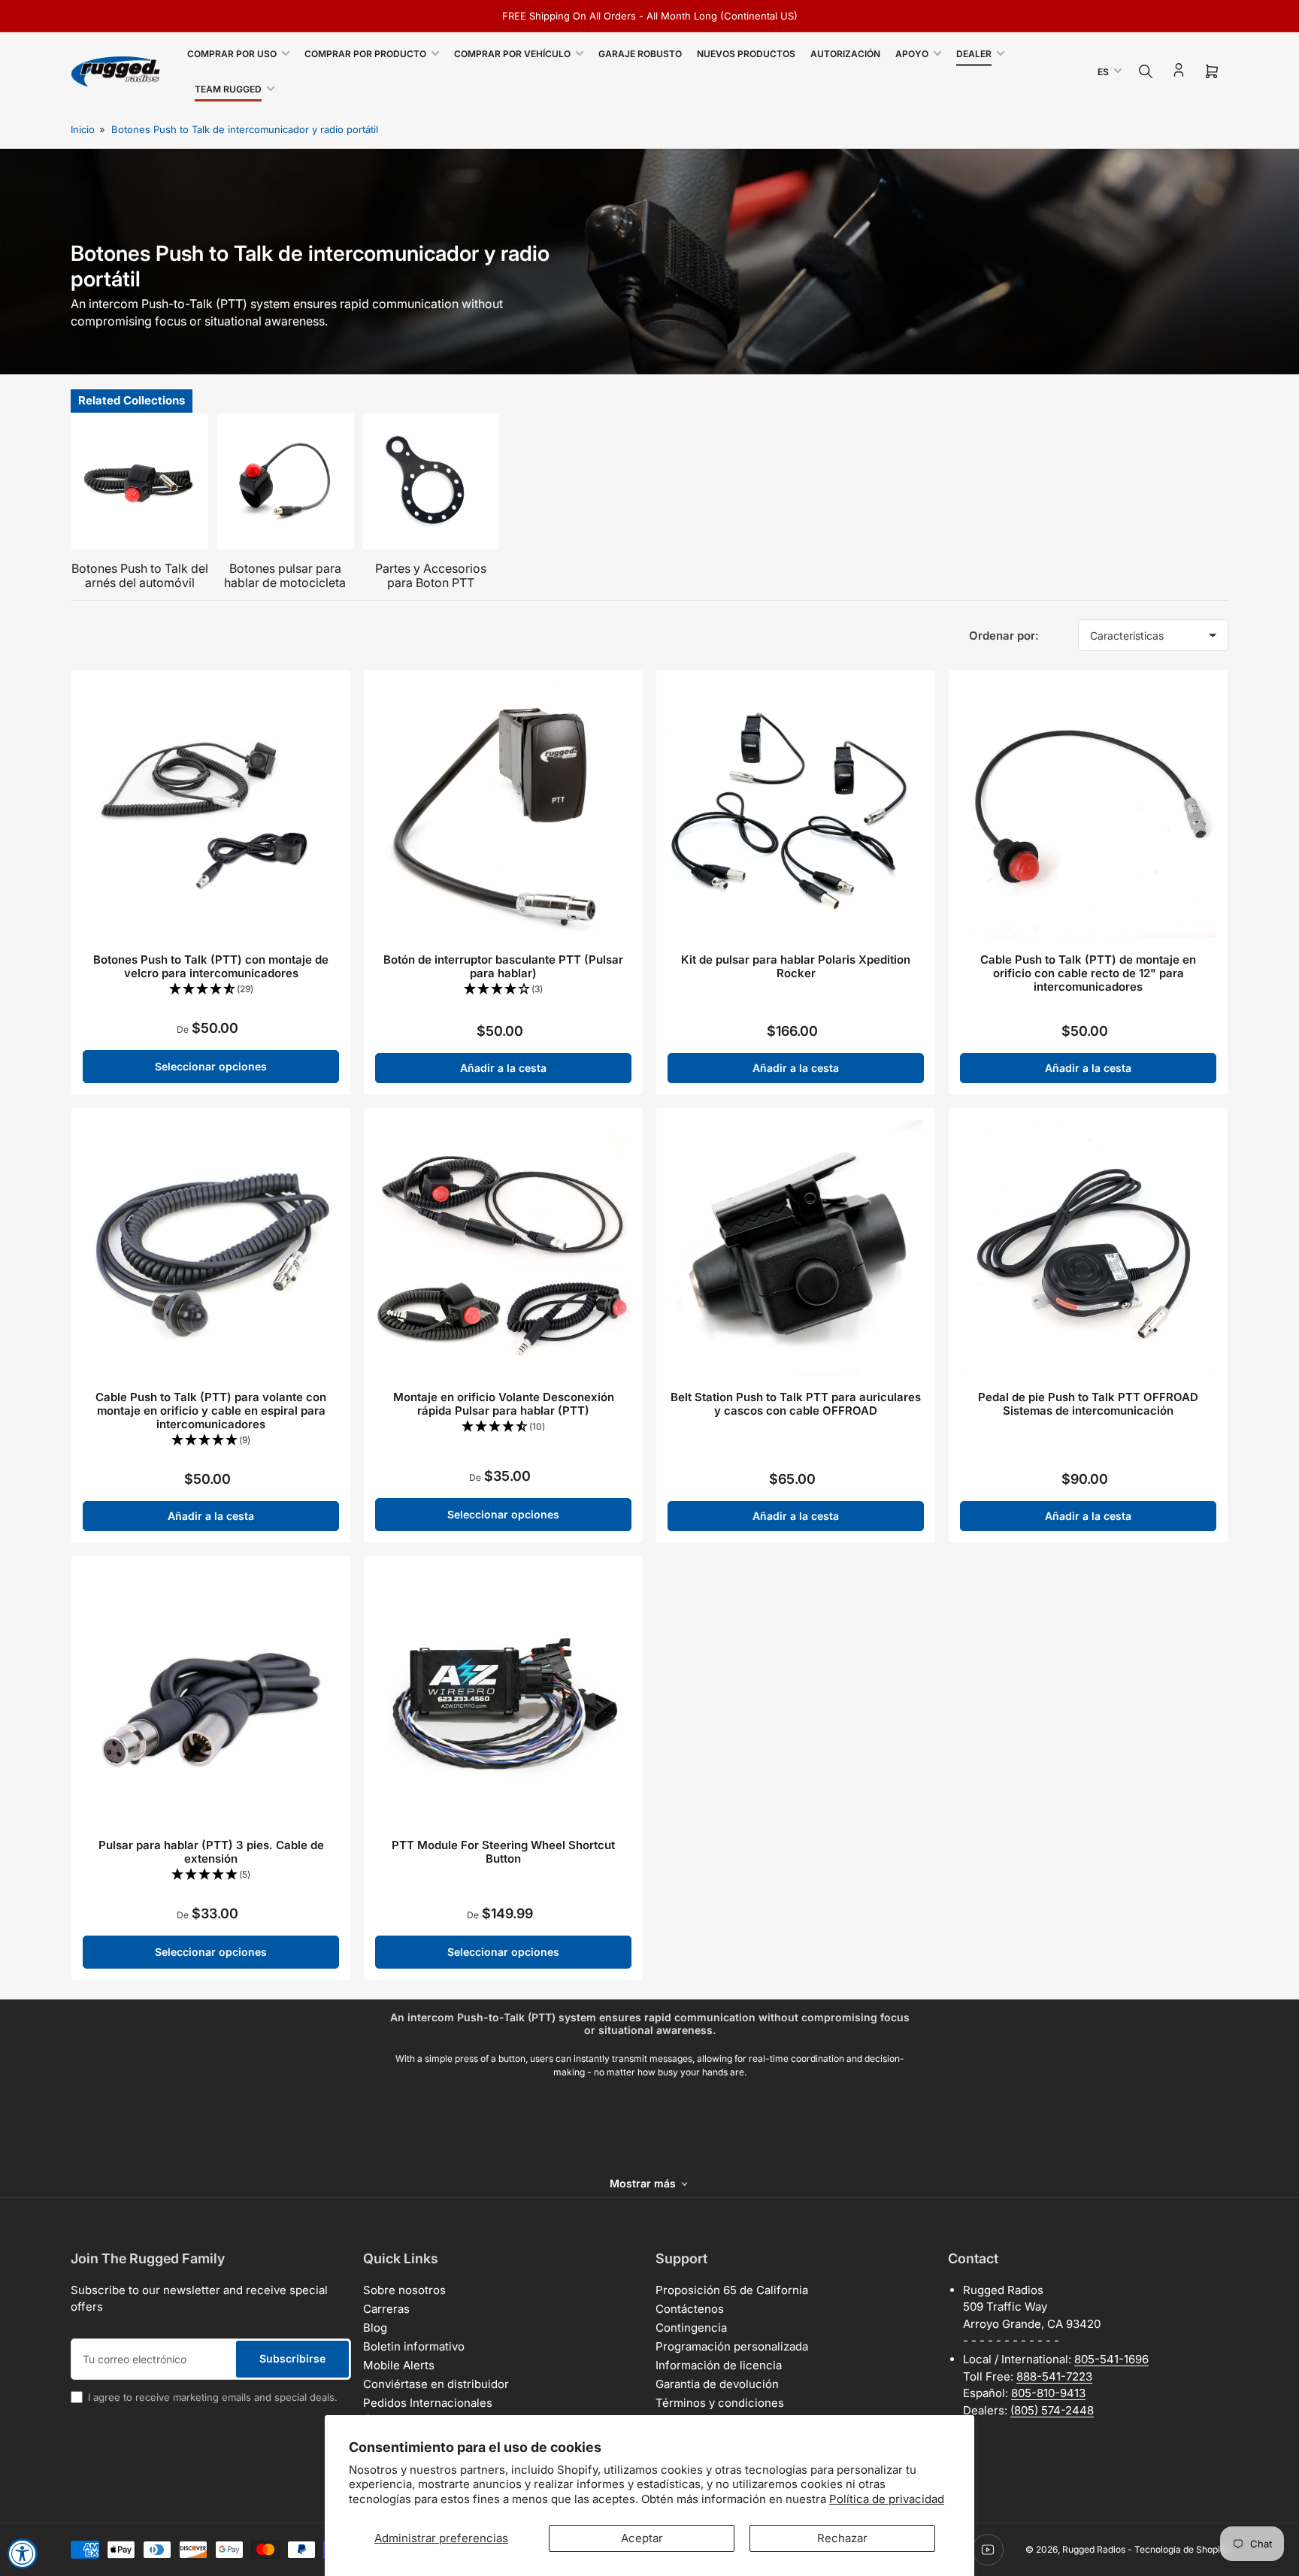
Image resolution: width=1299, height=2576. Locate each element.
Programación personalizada (732, 2346)
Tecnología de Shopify (1181, 2549)
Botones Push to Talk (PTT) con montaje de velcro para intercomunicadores (211, 966)
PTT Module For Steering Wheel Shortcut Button (503, 1852)
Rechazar (842, 2538)
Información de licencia (719, 2365)
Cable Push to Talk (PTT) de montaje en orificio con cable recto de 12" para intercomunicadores (1088, 973)
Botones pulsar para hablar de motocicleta (285, 575)
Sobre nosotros (404, 2290)
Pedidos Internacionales (428, 2403)
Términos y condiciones (720, 2403)
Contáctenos (690, 2309)
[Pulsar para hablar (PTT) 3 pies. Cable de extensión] (211, 1695)
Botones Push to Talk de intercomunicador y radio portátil (245, 129)
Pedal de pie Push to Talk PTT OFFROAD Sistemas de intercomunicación (1088, 1404)
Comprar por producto (365, 54)
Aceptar (642, 2538)
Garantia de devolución (717, 2384)
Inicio (83, 129)
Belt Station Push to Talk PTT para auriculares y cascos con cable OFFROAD (796, 1404)
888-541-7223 (1054, 2376)
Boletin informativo (414, 2346)
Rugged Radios (1094, 2549)
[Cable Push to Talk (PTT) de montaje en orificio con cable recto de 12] (1088, 810)
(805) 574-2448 (1052, 2410)
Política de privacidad (887, 2499)
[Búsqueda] (1146, 71)
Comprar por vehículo (512, 54)
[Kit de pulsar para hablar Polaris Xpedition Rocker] (796, 810)
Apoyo (912, 54)
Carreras (386, 2309)
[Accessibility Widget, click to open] (23, 2553)
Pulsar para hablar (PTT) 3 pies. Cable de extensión (211, 1852)
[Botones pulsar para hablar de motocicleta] (286, 482)
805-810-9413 (1048, 2393)
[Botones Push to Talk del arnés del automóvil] (140, 482)
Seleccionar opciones (211, 1066)
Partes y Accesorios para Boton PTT (431, 575)
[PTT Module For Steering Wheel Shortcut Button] (503, 1695)
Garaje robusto (640, 54)
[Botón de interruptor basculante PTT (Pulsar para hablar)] (503, 810)
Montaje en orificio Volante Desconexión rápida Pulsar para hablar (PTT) (504, 1404)
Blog (375, 2328)
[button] (211, 990)
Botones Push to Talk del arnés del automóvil (140, 575)
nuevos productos (746, 54)
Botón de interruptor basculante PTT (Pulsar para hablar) (503, 966)
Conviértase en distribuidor (436, 2384)
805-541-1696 (1111, 2359)
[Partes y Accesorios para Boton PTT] (431, 482)
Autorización (845, 54)
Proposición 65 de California (732, 2290)
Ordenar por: (1004, 636)
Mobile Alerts (399, 2365)
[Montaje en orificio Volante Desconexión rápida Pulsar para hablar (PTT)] (503, 1247)
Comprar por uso (232, 54)
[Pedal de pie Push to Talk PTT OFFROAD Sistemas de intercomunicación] (1088, 1247)
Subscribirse (292, 2358)
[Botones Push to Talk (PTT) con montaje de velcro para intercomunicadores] (211, 810)
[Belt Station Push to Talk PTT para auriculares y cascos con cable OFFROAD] (796, 1247)
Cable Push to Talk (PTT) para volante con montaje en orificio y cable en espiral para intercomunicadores (211, 1411)
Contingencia (691, 2328)
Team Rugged (228, 89)
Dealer (974, 54)
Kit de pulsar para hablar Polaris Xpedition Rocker (796, 966)
